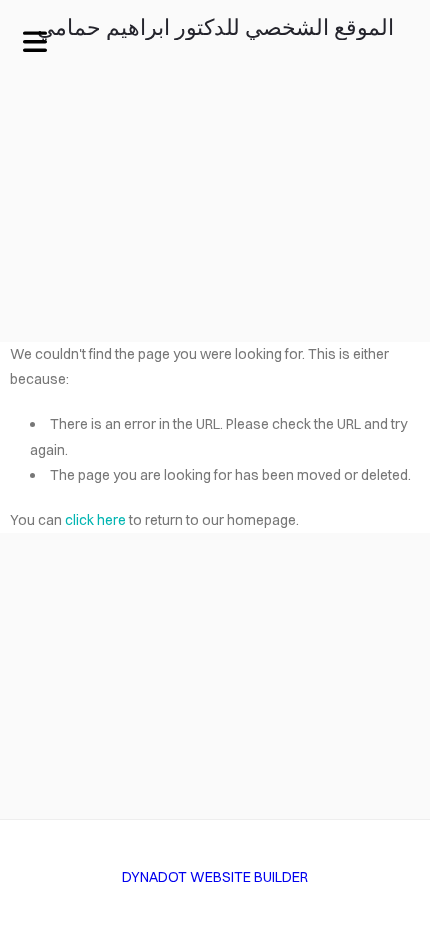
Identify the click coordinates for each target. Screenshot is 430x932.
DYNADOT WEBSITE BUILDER (215, 877)
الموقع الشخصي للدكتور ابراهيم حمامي (215, 28)
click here (95, 520)
